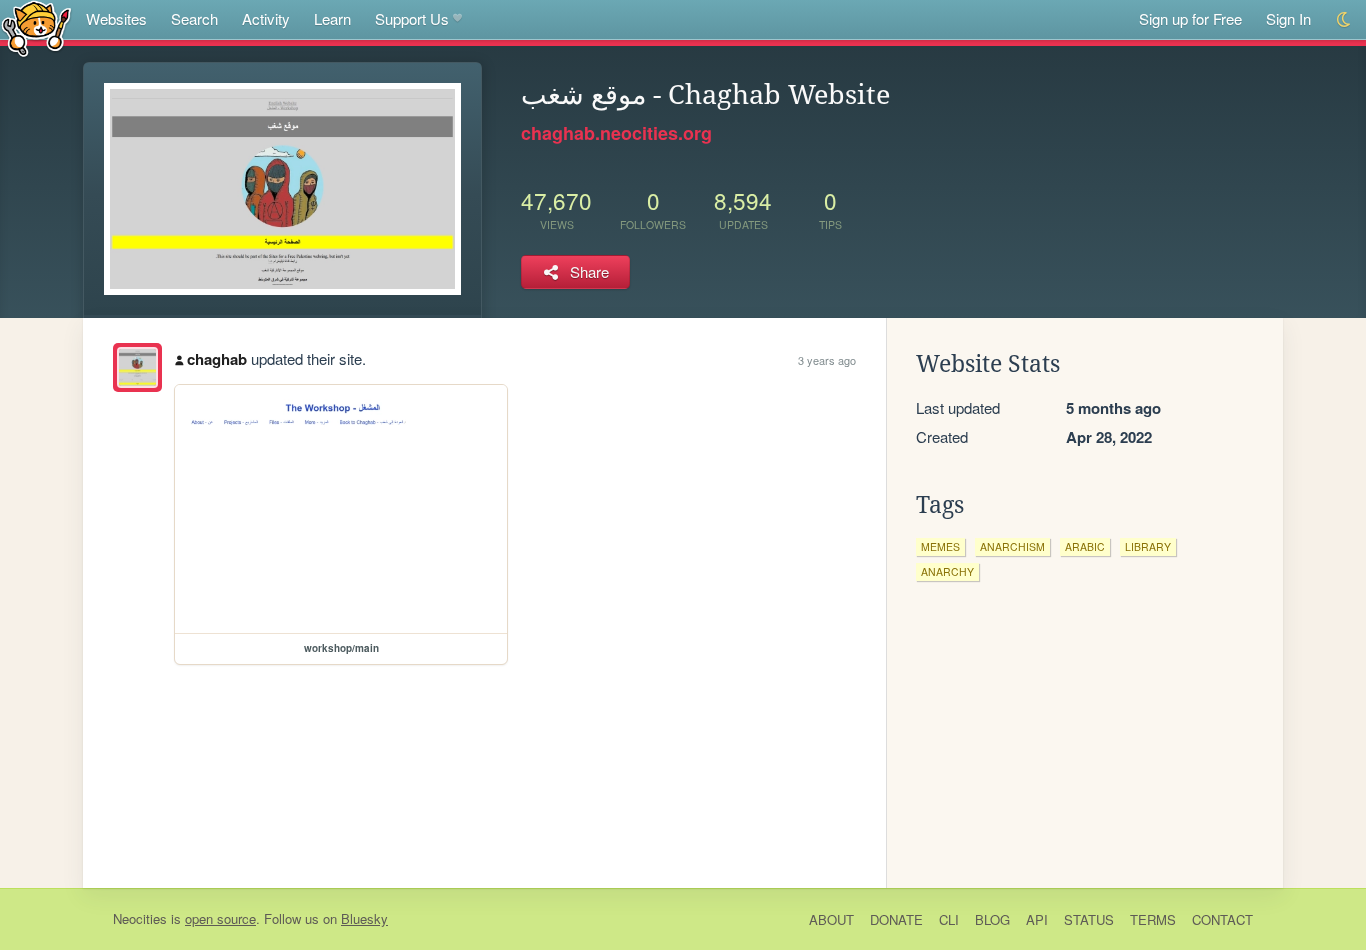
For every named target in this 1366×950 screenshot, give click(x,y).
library (1148, 546)
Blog (992, 919)
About (831, 919)
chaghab (217, 359)
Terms (1153, 919)
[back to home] (36, 27)
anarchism (1012, 546)
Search (194, 18)
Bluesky (364, 918)
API (1037, 919)
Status (1089, 919)
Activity (266, 18)
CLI (949, 919)
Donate (896, 919)
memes (940, 546)
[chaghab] (137, 367)
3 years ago (827, 360)
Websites (116, 18)
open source (220, 918)
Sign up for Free (1190, 18)
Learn (332, 18)
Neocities (140, 918)
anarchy (947, 571)
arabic (1085, 546)
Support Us (412, 18)
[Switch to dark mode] (1344, 19)
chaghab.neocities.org (616, 133)
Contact (1222, 919)
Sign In (1288, 18)
